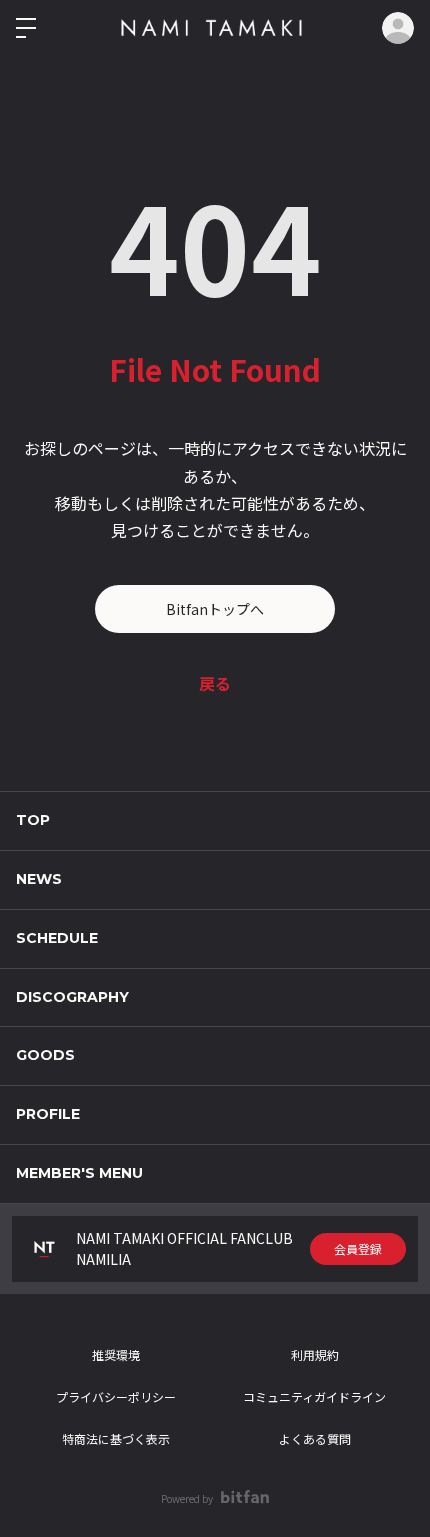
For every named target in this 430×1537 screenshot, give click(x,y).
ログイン (398, 28)
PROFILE (48, 1114)
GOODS (45, 1055)
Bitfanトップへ (215, 609)
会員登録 (358, 1248)
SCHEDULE (57, 938)
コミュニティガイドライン (314, 1396)
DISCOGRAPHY (72, 997)
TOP (33, 820)
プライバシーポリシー (116, 1396)
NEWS (39, 879)
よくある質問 (315, 1438)
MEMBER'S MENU (79, 1173)
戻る (215, 683)
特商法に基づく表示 (116, 1438)
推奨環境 (116, 1354)
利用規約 (315, 1354)
